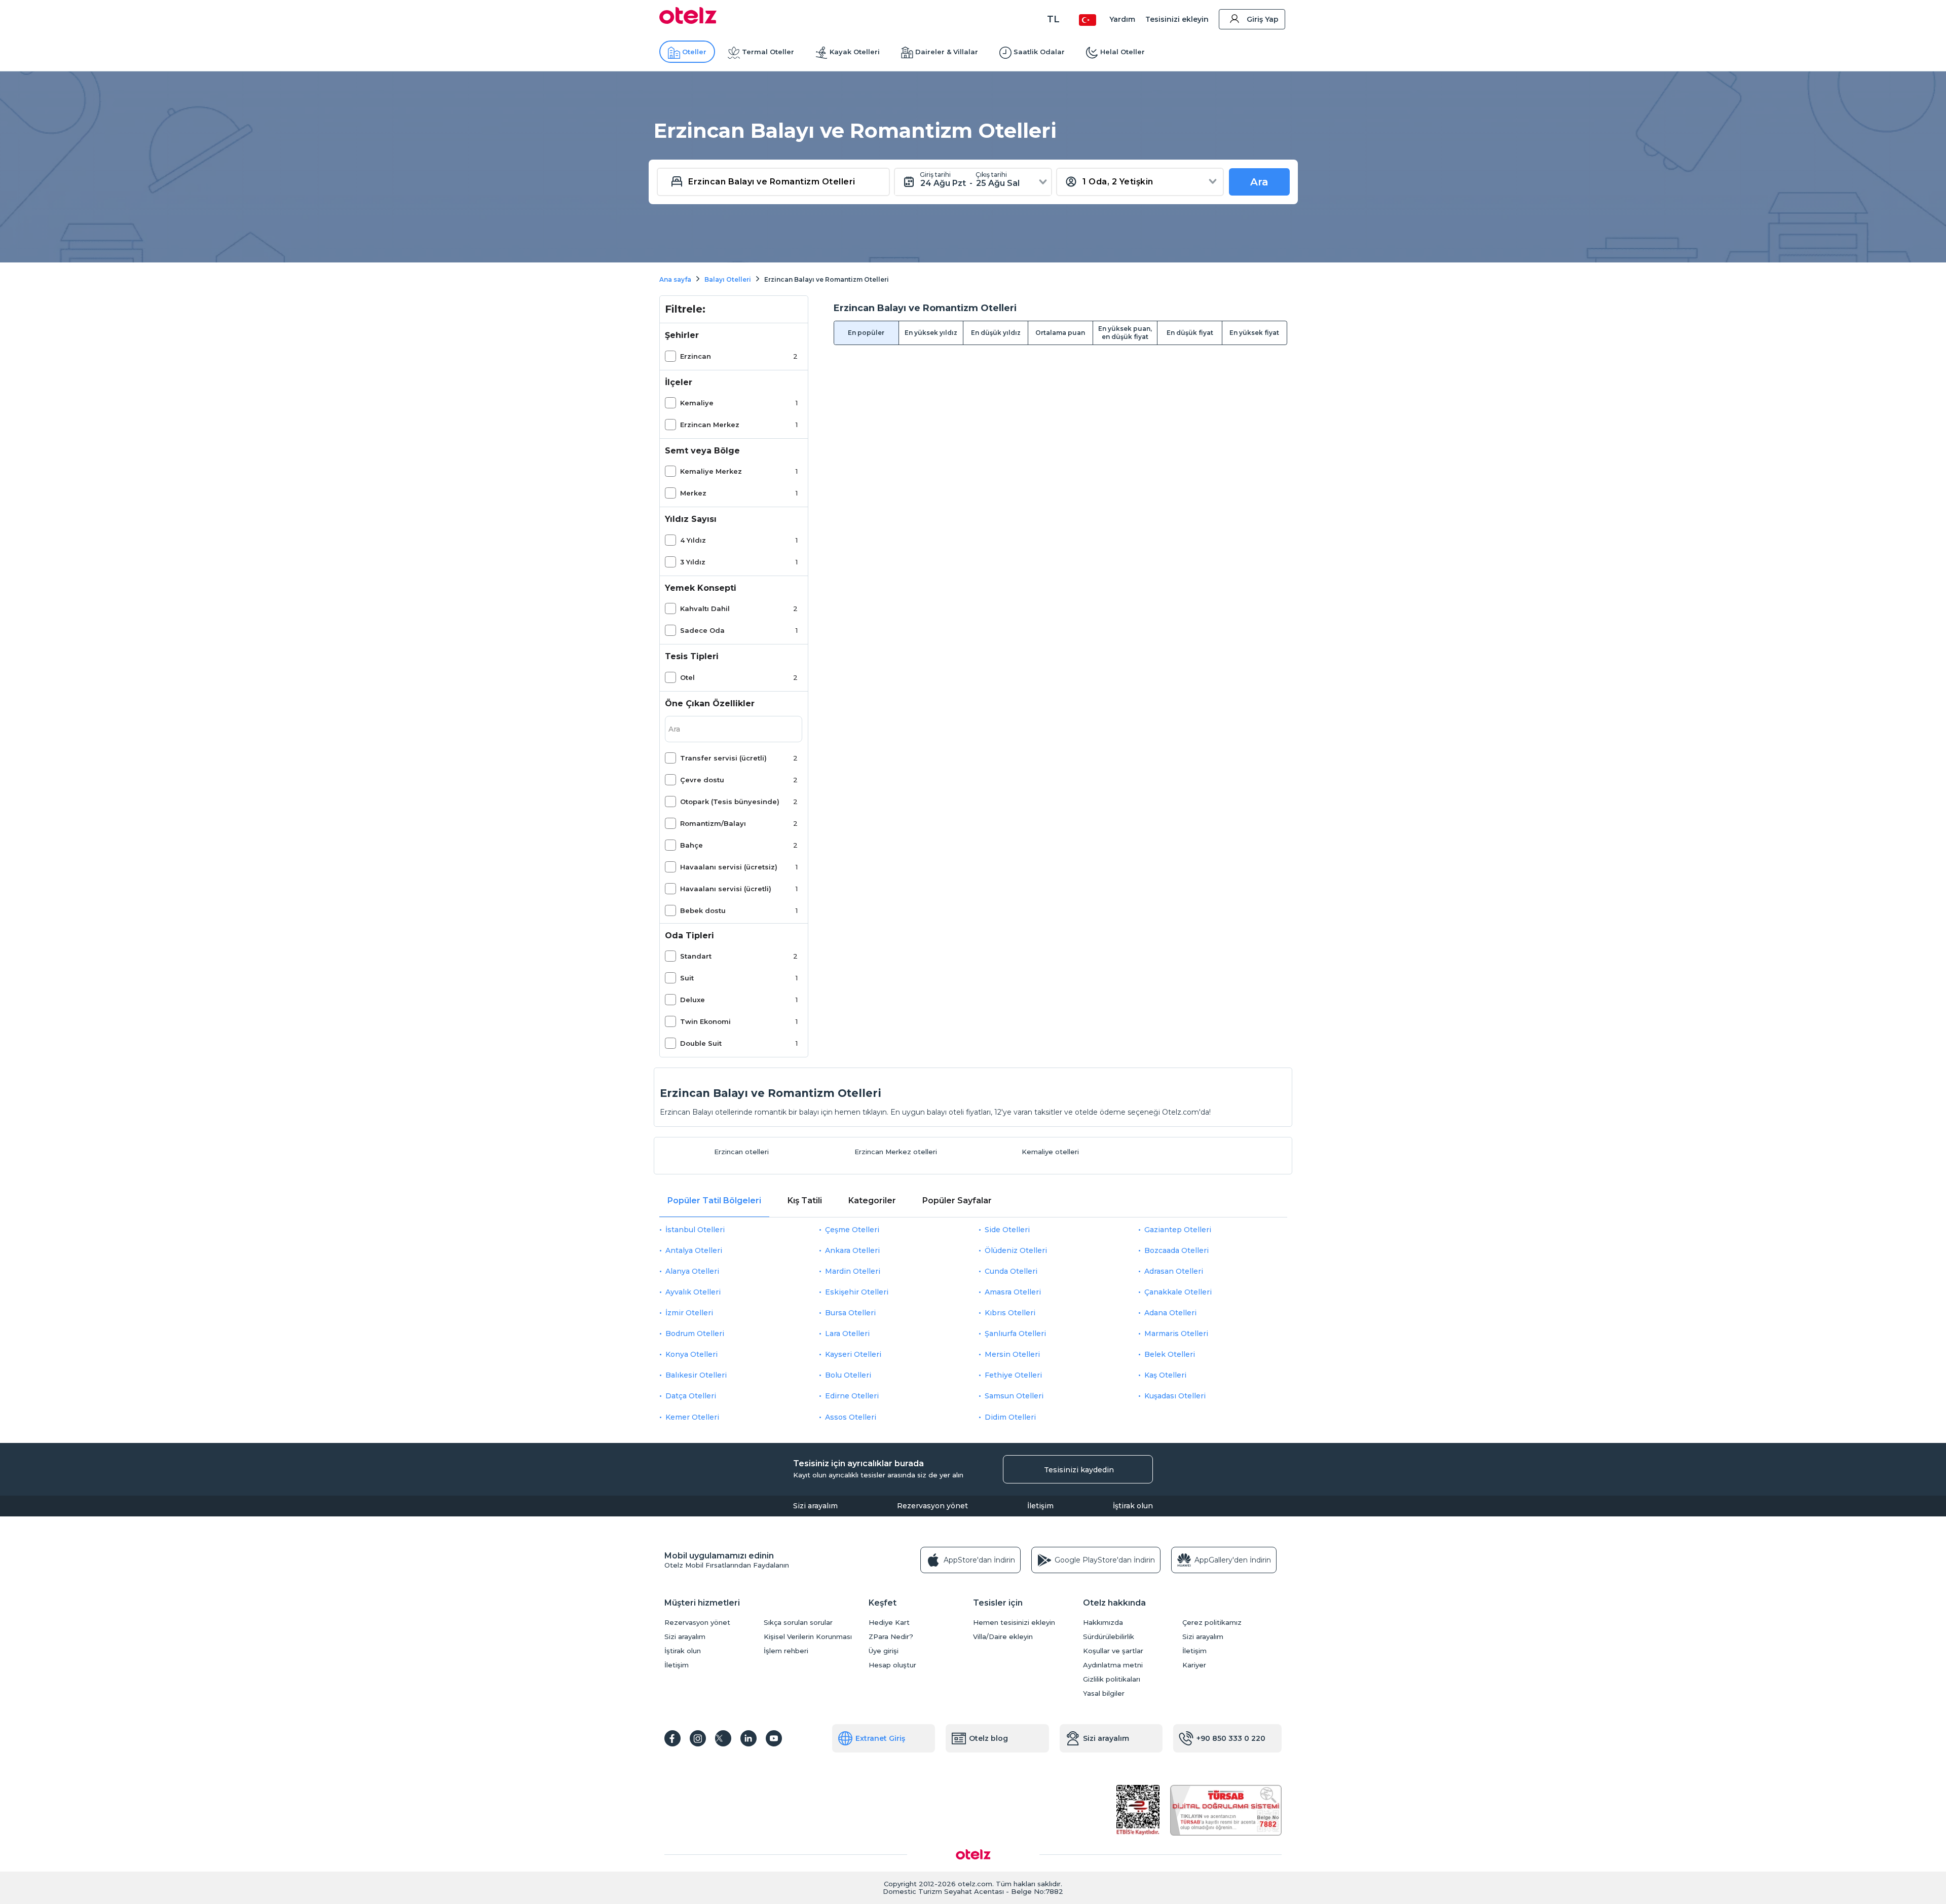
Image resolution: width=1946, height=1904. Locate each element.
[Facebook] (672, 1738)
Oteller (694, 52)
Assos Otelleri (851, 1417)
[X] (723, 1738)
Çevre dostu (702, 780)
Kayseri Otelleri (853, 1354)
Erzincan (696, 356)
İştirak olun (1133, 1506)
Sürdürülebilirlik (1109, 1637)
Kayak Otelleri (855, 52)
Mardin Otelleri (853, 1271)
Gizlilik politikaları (1112, 1679)
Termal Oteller (768, 52)
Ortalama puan (1060, 333)
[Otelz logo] (688, 21)
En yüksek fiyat (1254, 333)
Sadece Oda (702, 630)
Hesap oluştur (892, 1665)
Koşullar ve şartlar (1113, 1651)
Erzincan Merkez (710, 425)
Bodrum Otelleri (695, 1334)
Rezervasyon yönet (932, 1506)
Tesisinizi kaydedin (1079, 1470)
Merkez (693, 493)
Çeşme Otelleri (852, 1230)
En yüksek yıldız (931, 333)
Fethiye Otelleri (1013, 1375)
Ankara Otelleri (852, 1250)
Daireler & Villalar (947, 52)
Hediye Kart (889, 1623)
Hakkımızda (1103, 1623)
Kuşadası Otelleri (1175, 1396)
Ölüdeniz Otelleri (1016, 1250)
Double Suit (701, 1043)
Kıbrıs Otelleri (1010, 1313)
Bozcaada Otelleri (1176, 1250)
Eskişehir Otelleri (857, 1292)
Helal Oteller (1122, 52)
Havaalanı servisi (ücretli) (726, 889)
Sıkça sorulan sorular (798, 1623)
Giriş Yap (1263, 19)
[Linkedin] (749, 1738)
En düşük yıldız (996, 333)
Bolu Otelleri (848, 1375)
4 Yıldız (693, 540)
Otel (687, 677)
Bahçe (691, 845)
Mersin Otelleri (1012, 1354)
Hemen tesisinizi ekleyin (1014, 1623)
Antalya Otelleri (694, 1250)
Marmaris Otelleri (1176, 1334)
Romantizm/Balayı (713, 823)
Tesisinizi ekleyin (1177, 19)
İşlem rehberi (786, 1651)
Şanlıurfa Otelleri (1015, 1334)
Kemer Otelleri (692, 1417)
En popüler (866, 333)
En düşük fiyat (1190, 333)
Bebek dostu (703, 910)
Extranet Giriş (880, 1738)
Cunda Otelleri (1011, 1271)
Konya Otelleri (691, 1354)
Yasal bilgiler (1104, 1693)
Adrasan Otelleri (1174, 1271)
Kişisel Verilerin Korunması (808, 1637)
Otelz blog (988, 1738)
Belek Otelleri (1170, 1354)
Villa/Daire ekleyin (1003, 1637)
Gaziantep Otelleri (1178, 1230)
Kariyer (1194, 1665)
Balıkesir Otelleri (696, 1375)
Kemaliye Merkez (711, 471)
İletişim (1040, 1506)
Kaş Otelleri (1165, 1375)
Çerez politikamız (1212, 1623)
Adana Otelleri (1170, 1313)
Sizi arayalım (815, 1506)
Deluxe (693, 1000)
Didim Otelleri (1010, 1417)
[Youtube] (774, 1738)
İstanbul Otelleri (695, 1230)
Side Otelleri (1007, 1230)
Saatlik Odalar (1039, 52)
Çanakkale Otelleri (1178, 1292)
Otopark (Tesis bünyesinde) (730, 802)
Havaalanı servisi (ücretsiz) (729, 867)
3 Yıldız (693, 562)
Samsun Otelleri (1014, 1396)
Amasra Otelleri (1013, 1292)
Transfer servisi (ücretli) (723, 758)
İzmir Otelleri (689, 1313)
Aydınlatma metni (1113, 1665)
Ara (1259, 182)
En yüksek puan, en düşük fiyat (1125, 333)
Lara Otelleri (847, 1334)
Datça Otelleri (691, 1396)
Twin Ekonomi (705, 1021)
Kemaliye (697, 403)
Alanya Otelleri (692, 1271)
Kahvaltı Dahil (705, 608)
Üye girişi (884, 1651)
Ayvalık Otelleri (693, 1292)
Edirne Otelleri (852, 1396)
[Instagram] (698, 1738)
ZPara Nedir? (891, 1637)
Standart (696, 956)
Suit (687, 978)
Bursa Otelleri (850, 1313)
